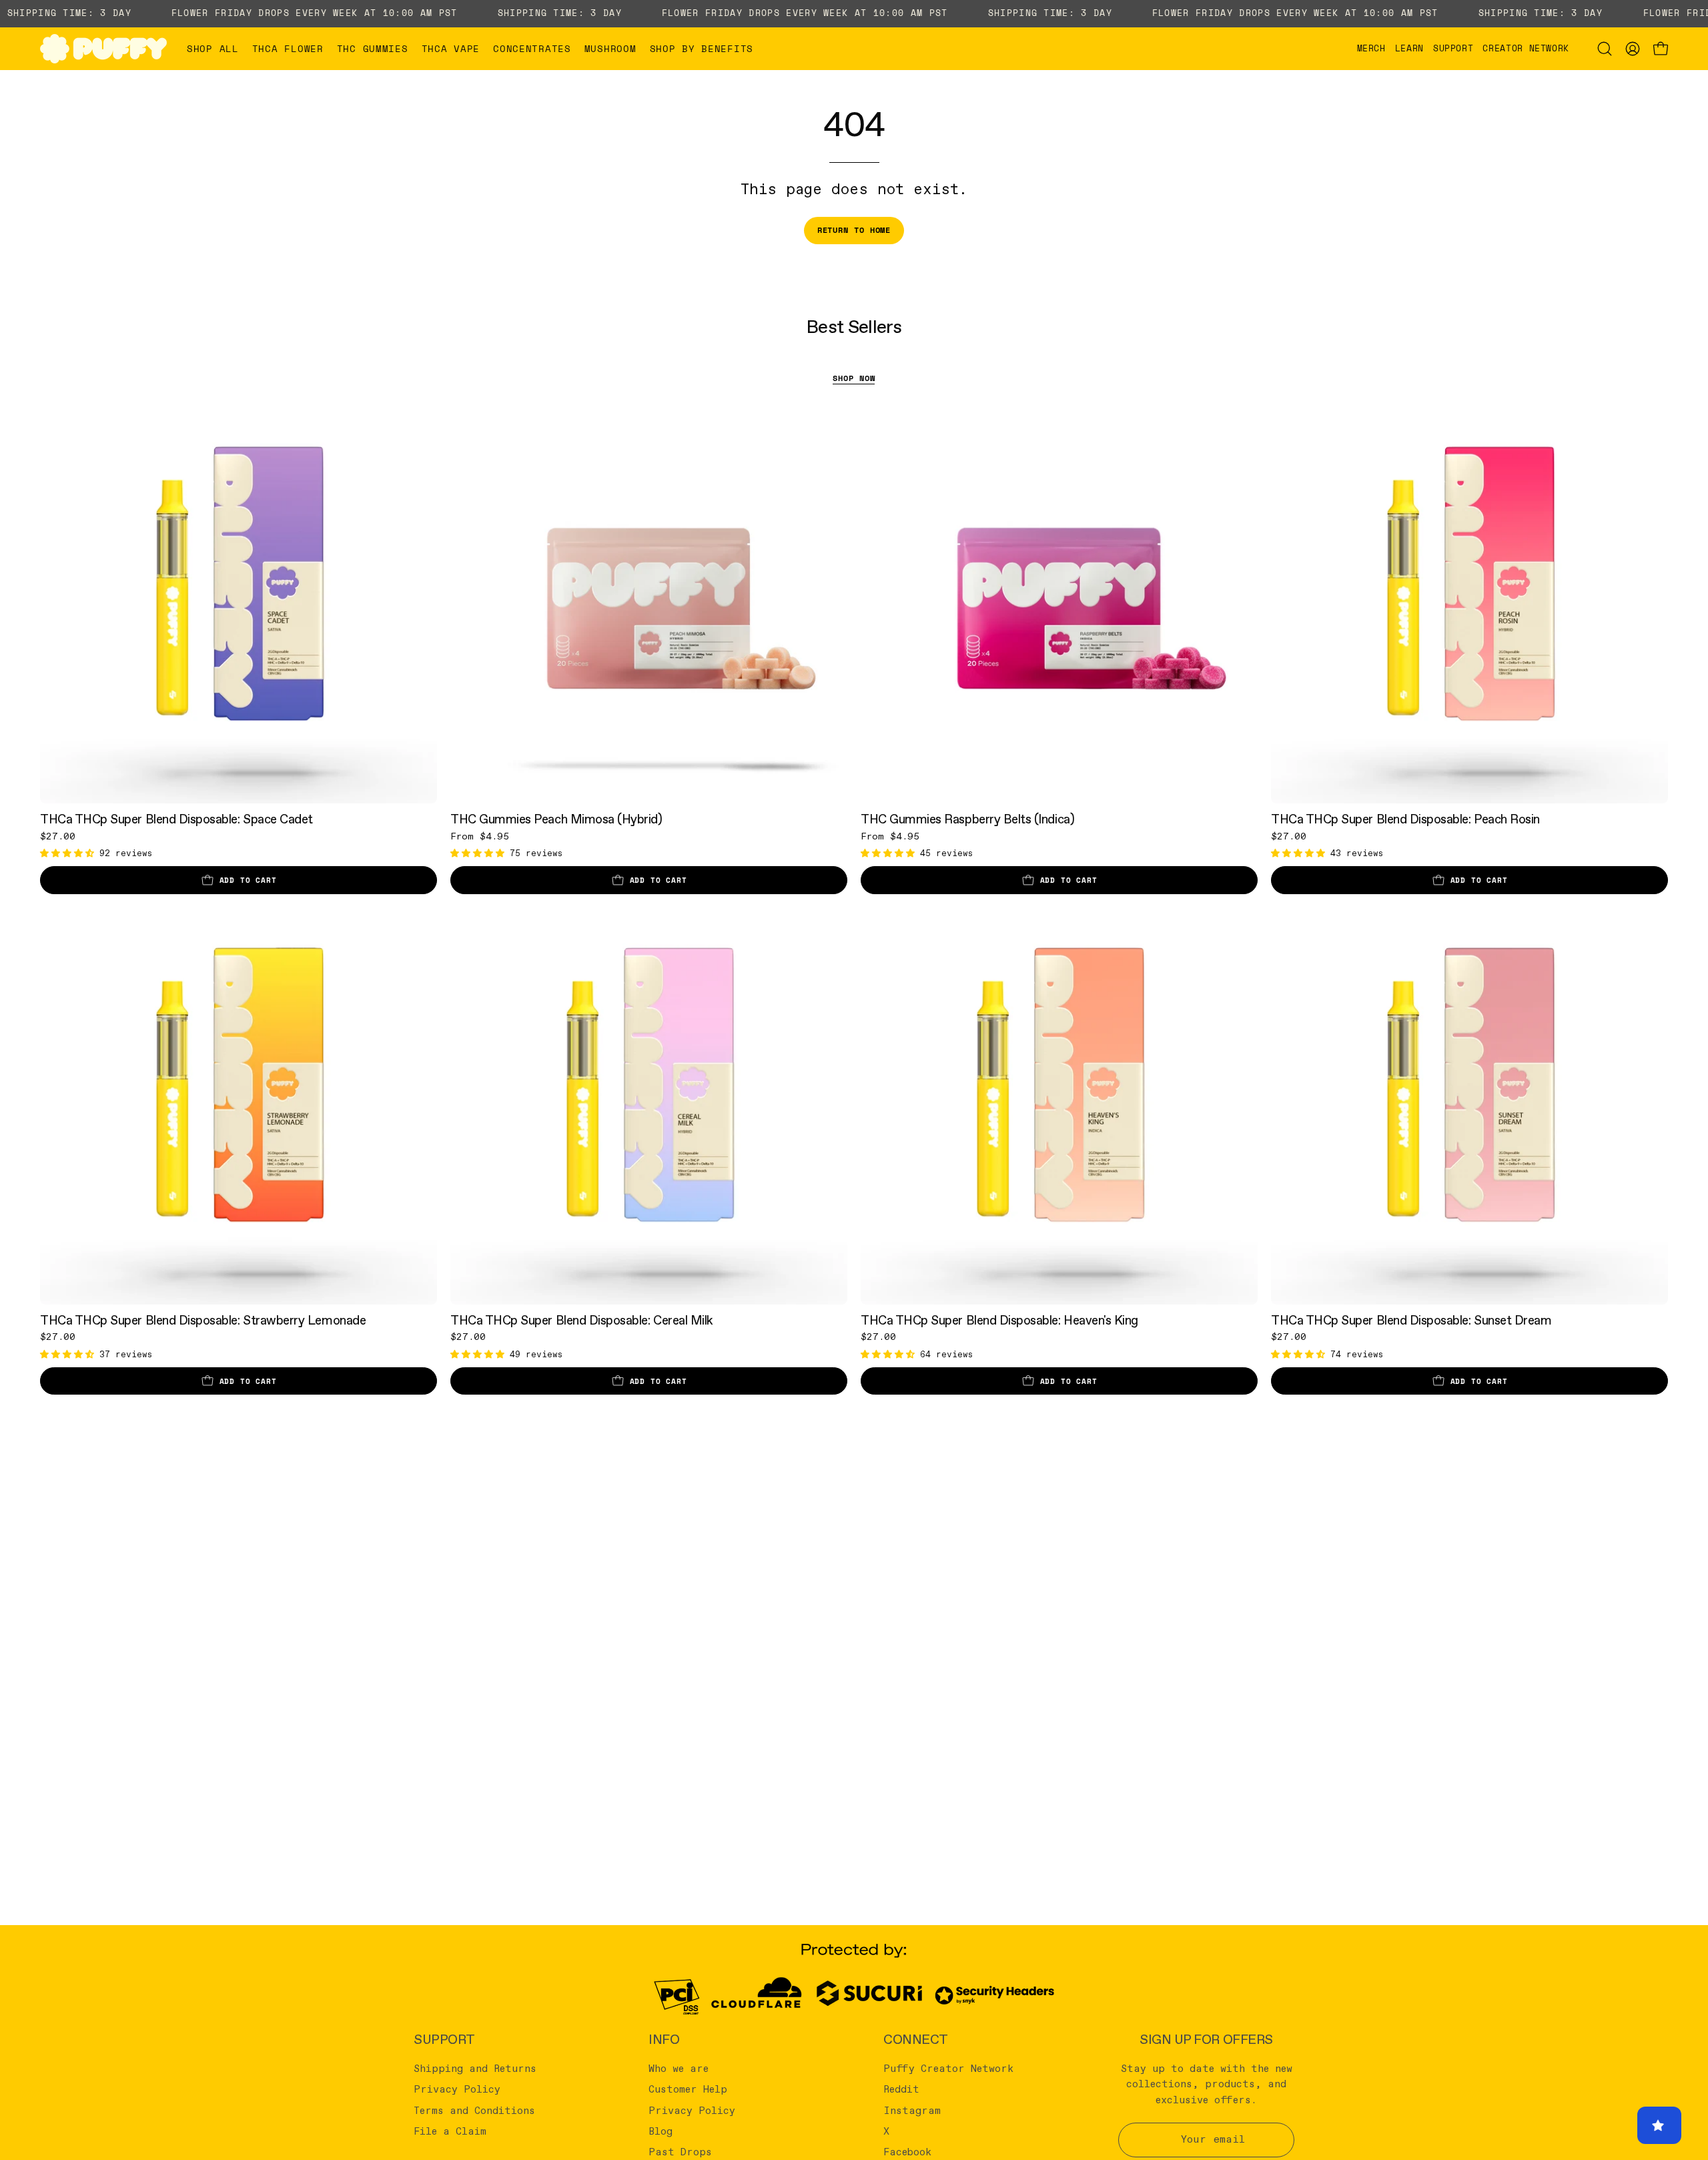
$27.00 (58, 837)
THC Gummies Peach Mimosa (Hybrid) (556, 820)
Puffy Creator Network (948, 2069)
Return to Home (854, 230)
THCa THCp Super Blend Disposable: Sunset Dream (1411, 1321)
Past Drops (680, 2153)
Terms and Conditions (474, 2111)
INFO (664, 2040)
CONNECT (916, 2040)
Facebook (907, 2153)
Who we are (679, 2069)
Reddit (901, 2090)
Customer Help (688, 2090)
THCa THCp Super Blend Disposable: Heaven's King (999, 1321)
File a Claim (450, 2132)
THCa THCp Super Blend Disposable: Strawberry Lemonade (203, 1321)
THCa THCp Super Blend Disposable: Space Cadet (176, 820)
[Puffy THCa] (103, 49)
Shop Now (854, 378)
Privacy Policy (457, 2090)
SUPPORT (444, 2040)
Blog (661, 2132)
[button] (288, 49)
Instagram (912, 2111)
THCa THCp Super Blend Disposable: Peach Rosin (1405, 820)
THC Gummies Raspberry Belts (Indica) (967, 820)
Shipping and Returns (475, 2069)
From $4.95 (480, 837)
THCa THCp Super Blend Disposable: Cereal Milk (582, 1321)
